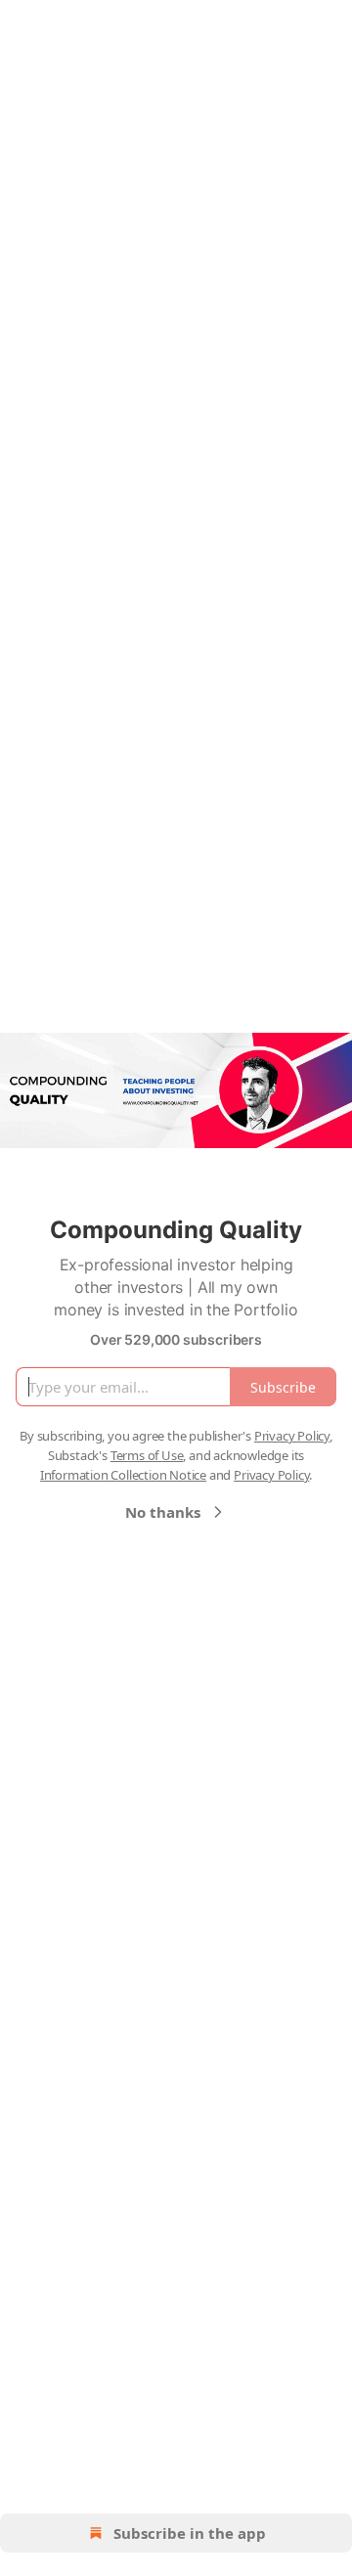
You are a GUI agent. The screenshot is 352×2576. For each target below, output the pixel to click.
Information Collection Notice (123, 1475)
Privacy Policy (292, 1436)
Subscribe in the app (190, 2533)
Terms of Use (147, 1455)
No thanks (163, 1512)
